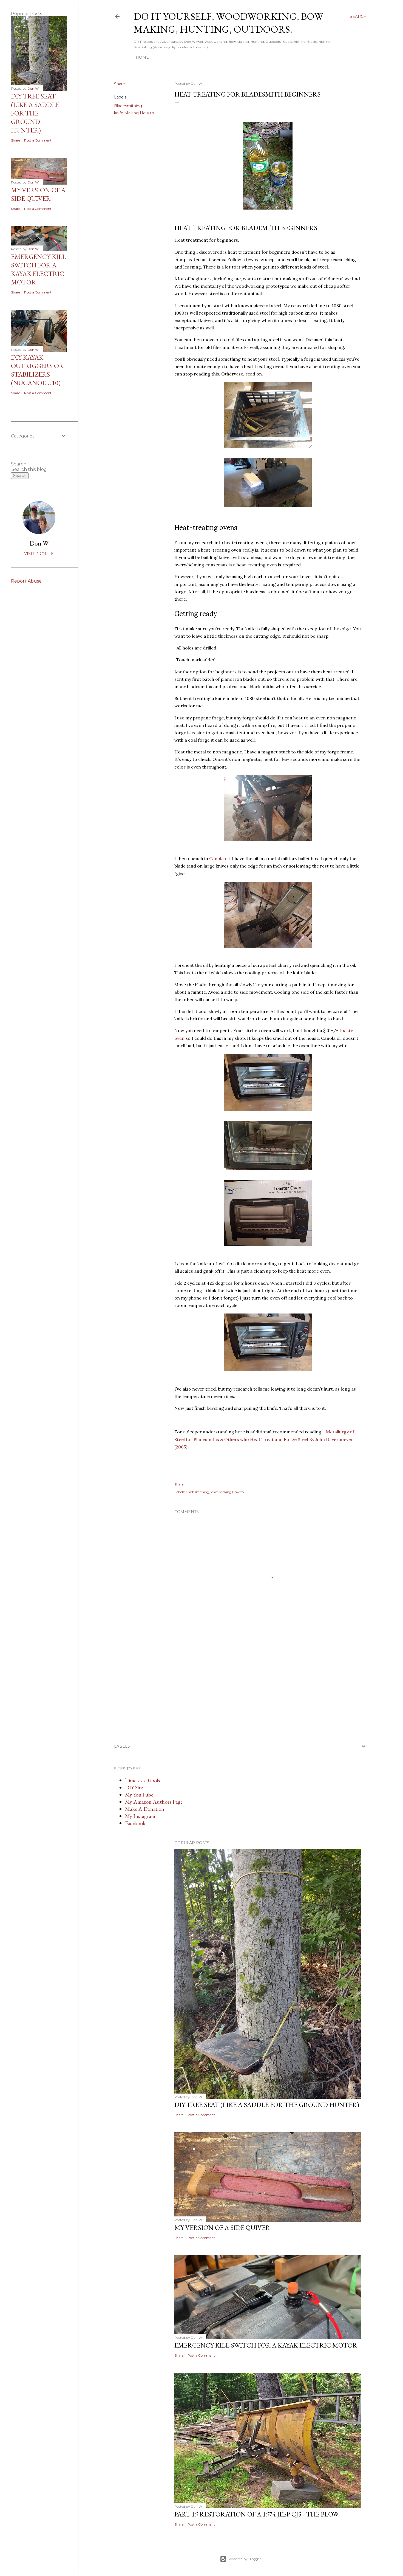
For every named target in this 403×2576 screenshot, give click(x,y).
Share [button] (120, 84)
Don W (39, 543)
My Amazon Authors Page (154, 1802)
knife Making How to (134, 113)
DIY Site (134, 1787)
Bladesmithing (128, 106)
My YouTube (139, 1795)
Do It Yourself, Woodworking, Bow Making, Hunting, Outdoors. (229, 23)
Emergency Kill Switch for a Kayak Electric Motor (266, 2345)
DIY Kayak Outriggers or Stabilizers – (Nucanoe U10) (37, 370)
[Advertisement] (215, 1690)
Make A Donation (145, 1809)
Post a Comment (201, 2115)
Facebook (135, 1823)
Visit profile (39, 554)
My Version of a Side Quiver (222, 2228)
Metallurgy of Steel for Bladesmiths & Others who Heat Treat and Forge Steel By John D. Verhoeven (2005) (264, 1439)
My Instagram (140, 1816)
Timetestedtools (143, 1780)
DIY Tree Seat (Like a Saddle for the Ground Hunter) (267, 2105)
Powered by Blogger (245, 2559)
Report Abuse (26, 581)
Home (142, 57)
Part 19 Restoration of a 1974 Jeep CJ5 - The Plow (256, 2514)
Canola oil (219, 858)
